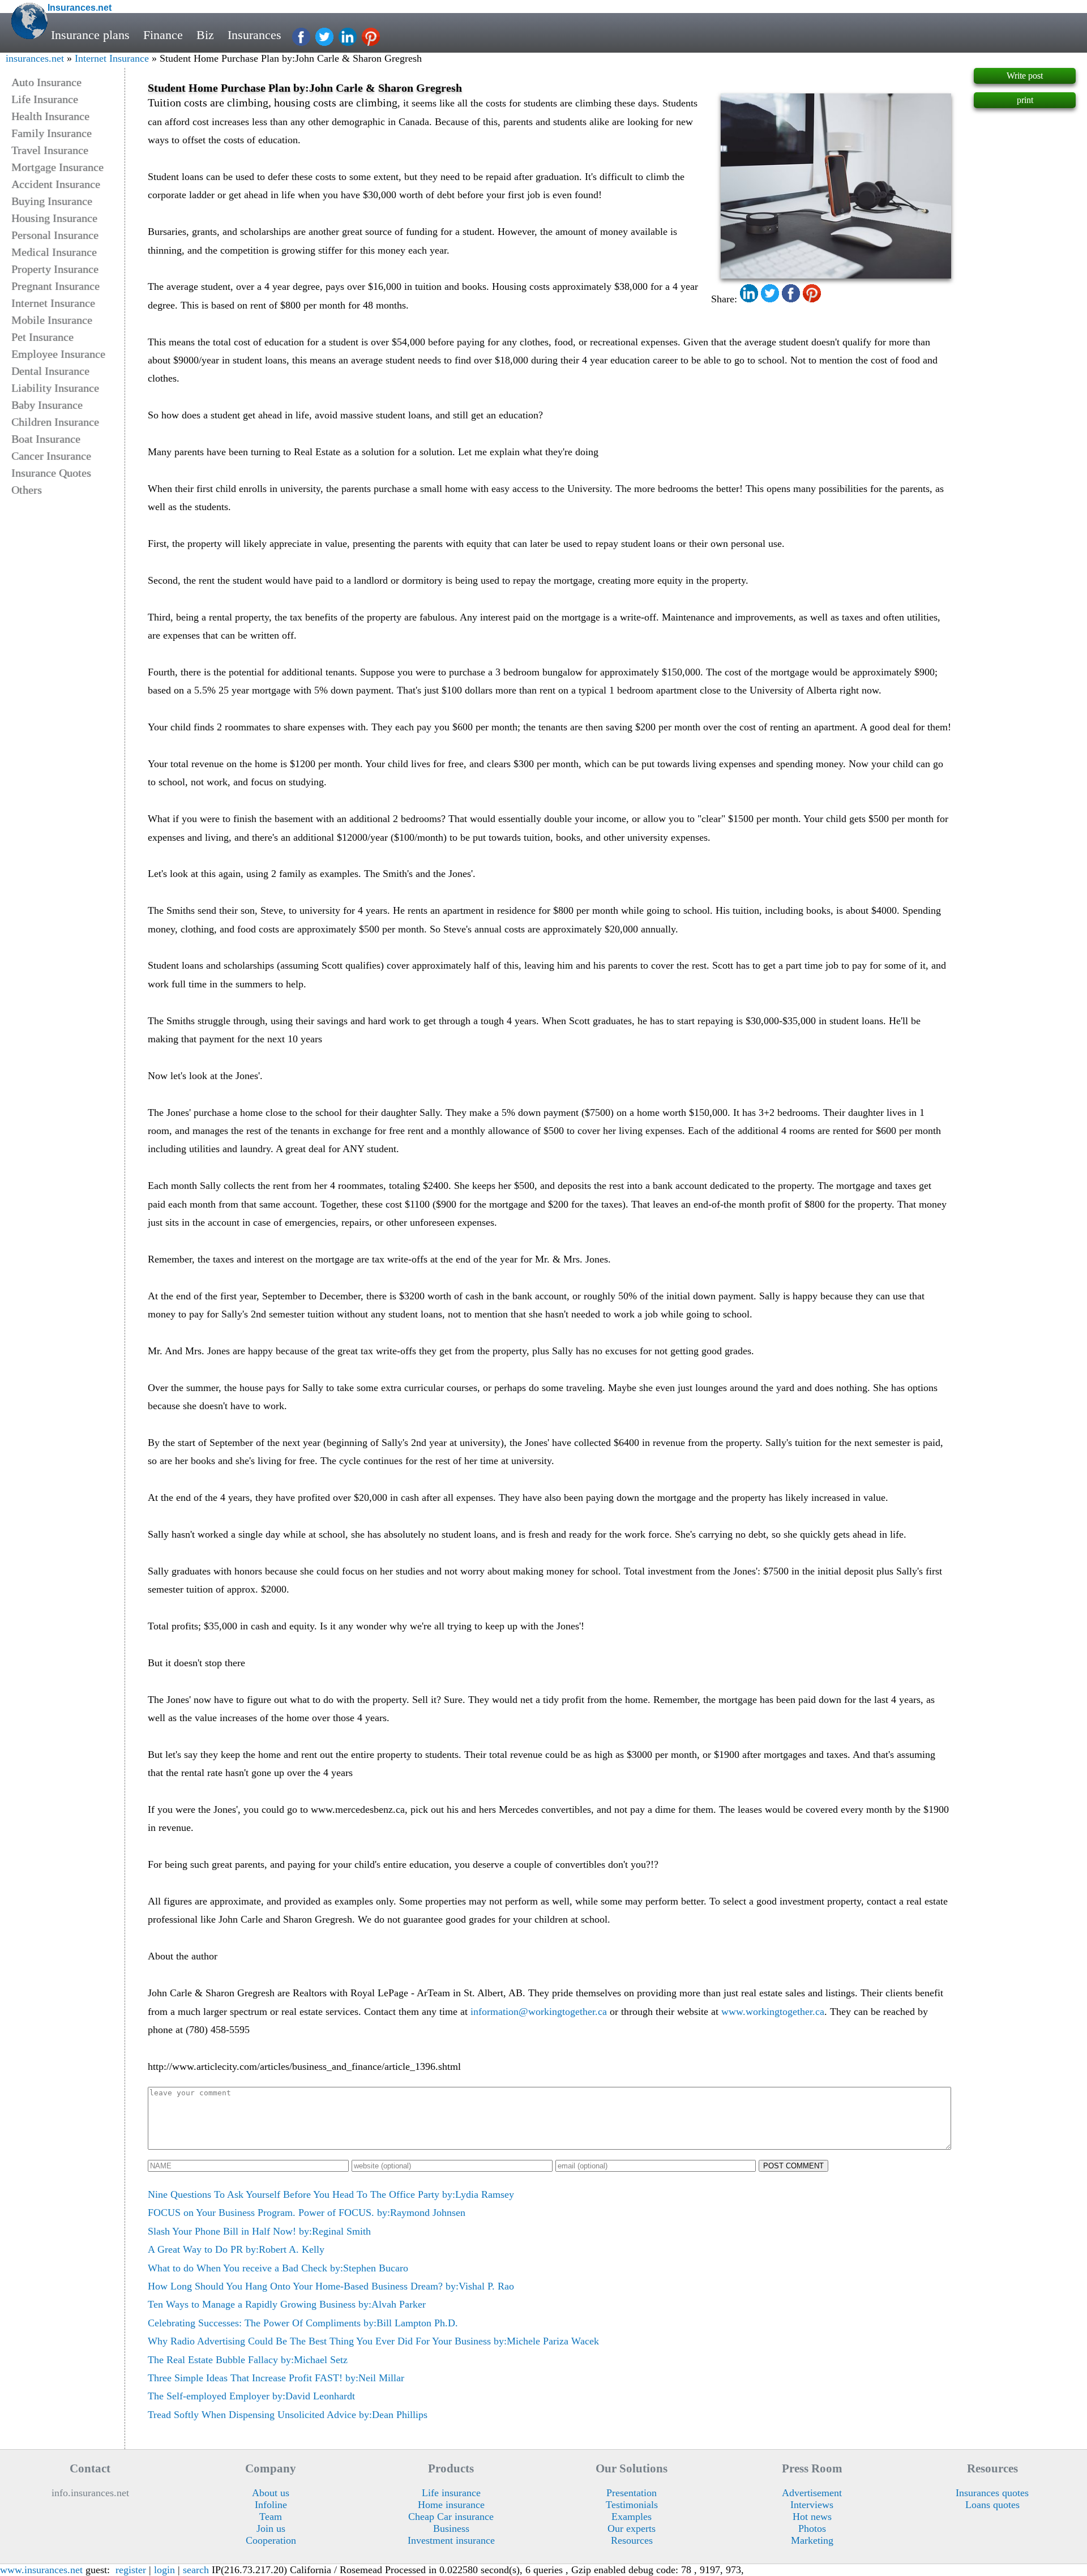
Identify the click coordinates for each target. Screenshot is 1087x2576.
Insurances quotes (992, 2493)
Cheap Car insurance (451, 2517)
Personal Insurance (55, 235)
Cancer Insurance (51, 456)
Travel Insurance (50, 150)
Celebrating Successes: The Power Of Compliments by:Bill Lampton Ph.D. (303, 2323)
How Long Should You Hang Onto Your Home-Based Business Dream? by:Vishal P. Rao (331, 2286)
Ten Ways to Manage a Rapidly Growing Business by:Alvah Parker (287, 2304)
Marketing (812, 2540)
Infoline (271, 2505)
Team (271, 2517)
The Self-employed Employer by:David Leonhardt (251, 2396)
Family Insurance (52, 133)
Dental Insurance (50, 371)
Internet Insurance (112, 58)
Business (451, 2528)
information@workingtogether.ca (539, 2012)
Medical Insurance (54, 252)
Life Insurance (45, 99)
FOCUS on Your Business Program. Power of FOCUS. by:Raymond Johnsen (307, 2213)
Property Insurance (55, 269)
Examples (632, 2517)
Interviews (812, 2505)
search (196, 2570)
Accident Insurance (56, 184)
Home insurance (451, 2505)
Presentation (632, 2493)
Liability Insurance (55, 388)
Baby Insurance (47, 405)
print (1025, 100)
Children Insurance (55, 422)
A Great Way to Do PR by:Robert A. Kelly (236, 2249)
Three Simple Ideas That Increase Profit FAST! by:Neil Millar (276, 2378)
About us (271, 2493)
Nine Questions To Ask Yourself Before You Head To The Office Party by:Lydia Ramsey (331, 2194)
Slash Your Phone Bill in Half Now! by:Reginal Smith (259, 2231)
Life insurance (451, 2493)
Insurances (254, 35)
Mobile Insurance (52, 320)
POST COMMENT (793, 2166)
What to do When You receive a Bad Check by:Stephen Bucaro (278, 2268)
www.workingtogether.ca (773, 2012)
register (131, 2570)
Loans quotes (992, 2505)
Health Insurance (50, 116)
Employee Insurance (58, 354)
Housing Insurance (54, 218)
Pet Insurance (42, 337)
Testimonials (632, 2505)
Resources (632, 2540)
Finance (163, 35)
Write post (1025, 76)
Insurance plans (90, 35)
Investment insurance (451, 2540)
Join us (271, 2528)
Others (27, 490)
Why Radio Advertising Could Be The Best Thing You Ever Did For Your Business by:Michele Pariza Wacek (373, 2341)
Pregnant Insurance (55, 286)
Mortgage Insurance (57, 167)
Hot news (812, 2517)
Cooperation (271, 2540)
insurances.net (35, 58)
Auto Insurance (46, 82)
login (164, 2570)
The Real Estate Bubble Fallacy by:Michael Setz (248, 2360)
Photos (812, 2528)
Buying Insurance (52, 201)
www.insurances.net (41, 2570)
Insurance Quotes (51, 473)
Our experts (632, 2528)
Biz (205, 35)
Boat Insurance (46, 439)
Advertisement (812, 2493)
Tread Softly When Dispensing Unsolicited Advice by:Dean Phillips (288, 2415)
